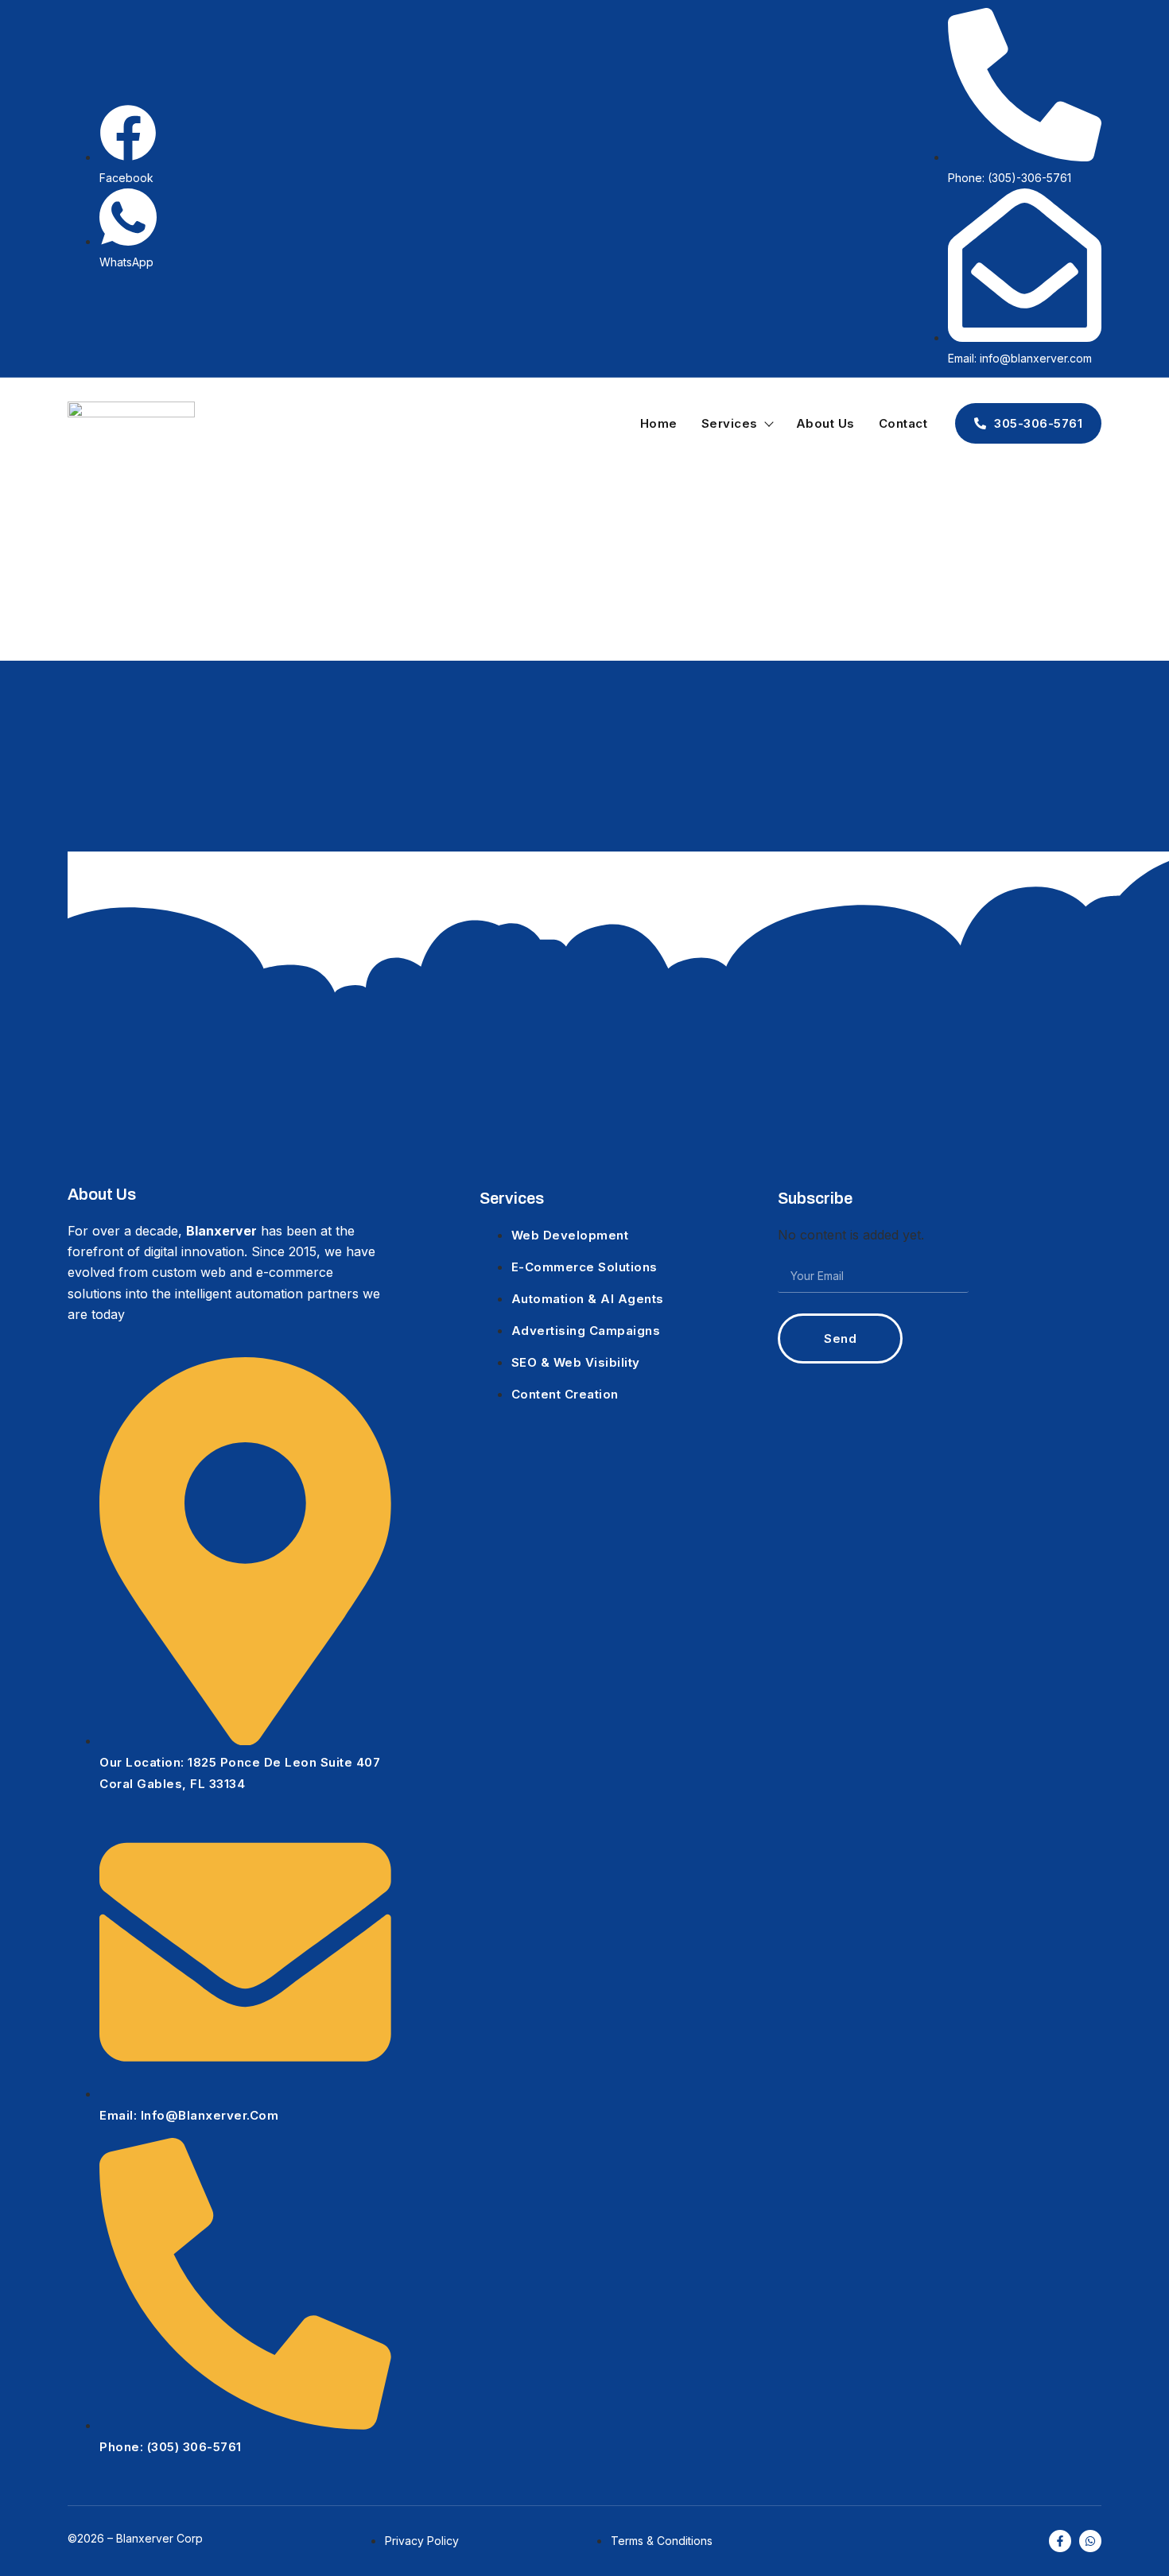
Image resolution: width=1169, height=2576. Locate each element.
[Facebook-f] (1060, 2541)
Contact (903, 423)
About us (825, 423)
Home (659, 423)
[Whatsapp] (1090, 2541)
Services (730, 423)
